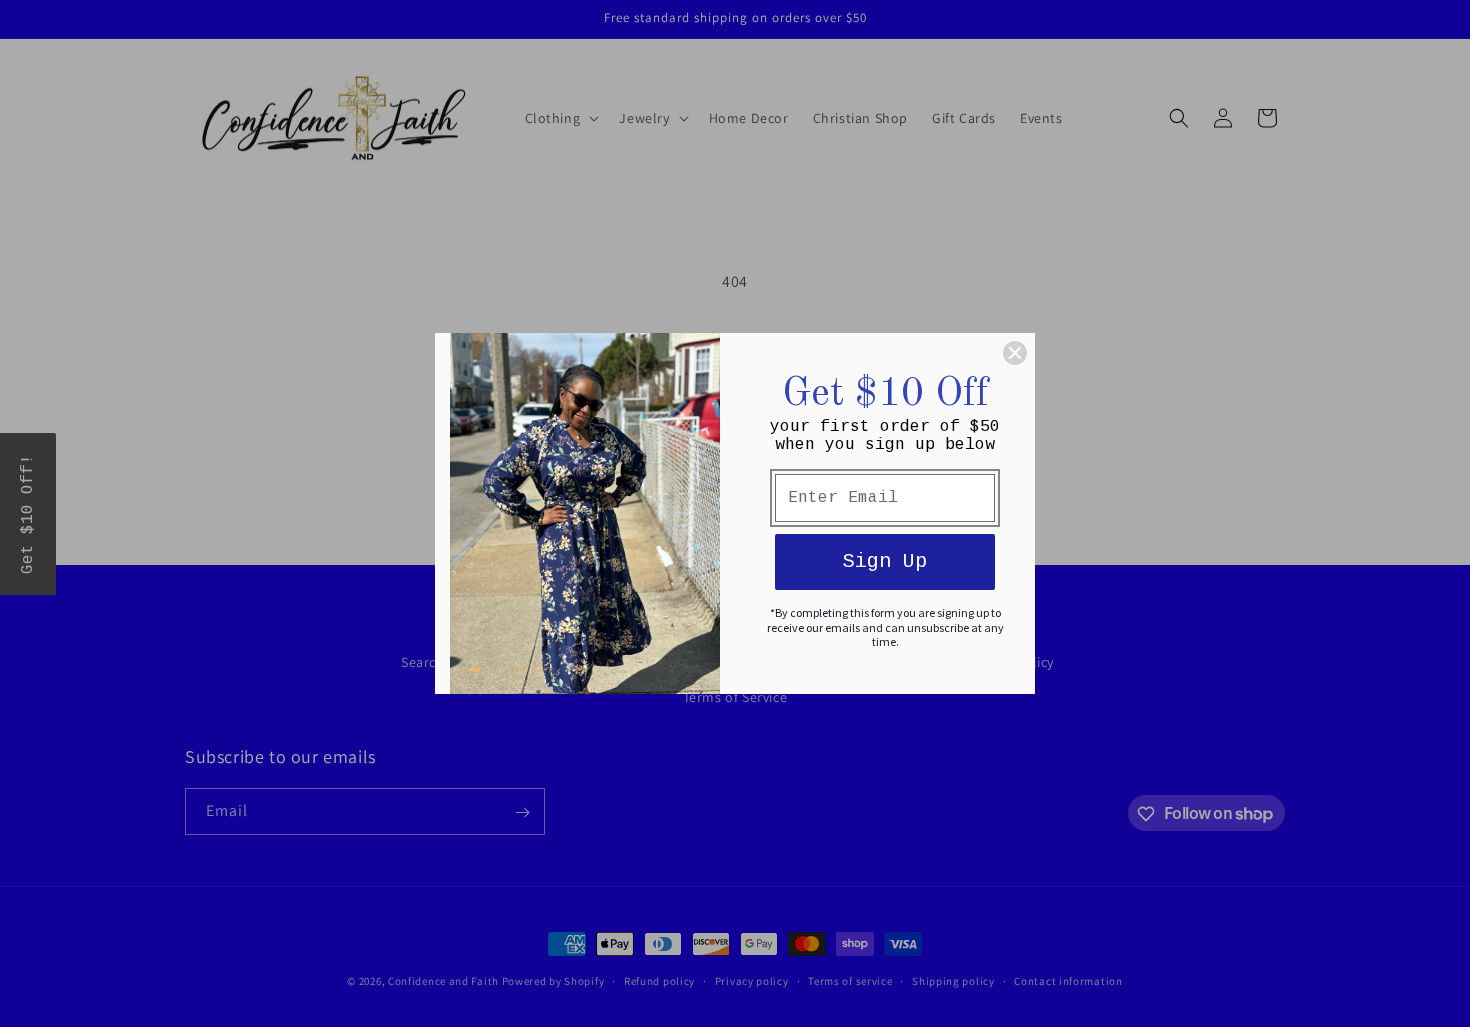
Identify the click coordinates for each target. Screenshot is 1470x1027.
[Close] (1015, 353)
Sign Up (885, 561)
